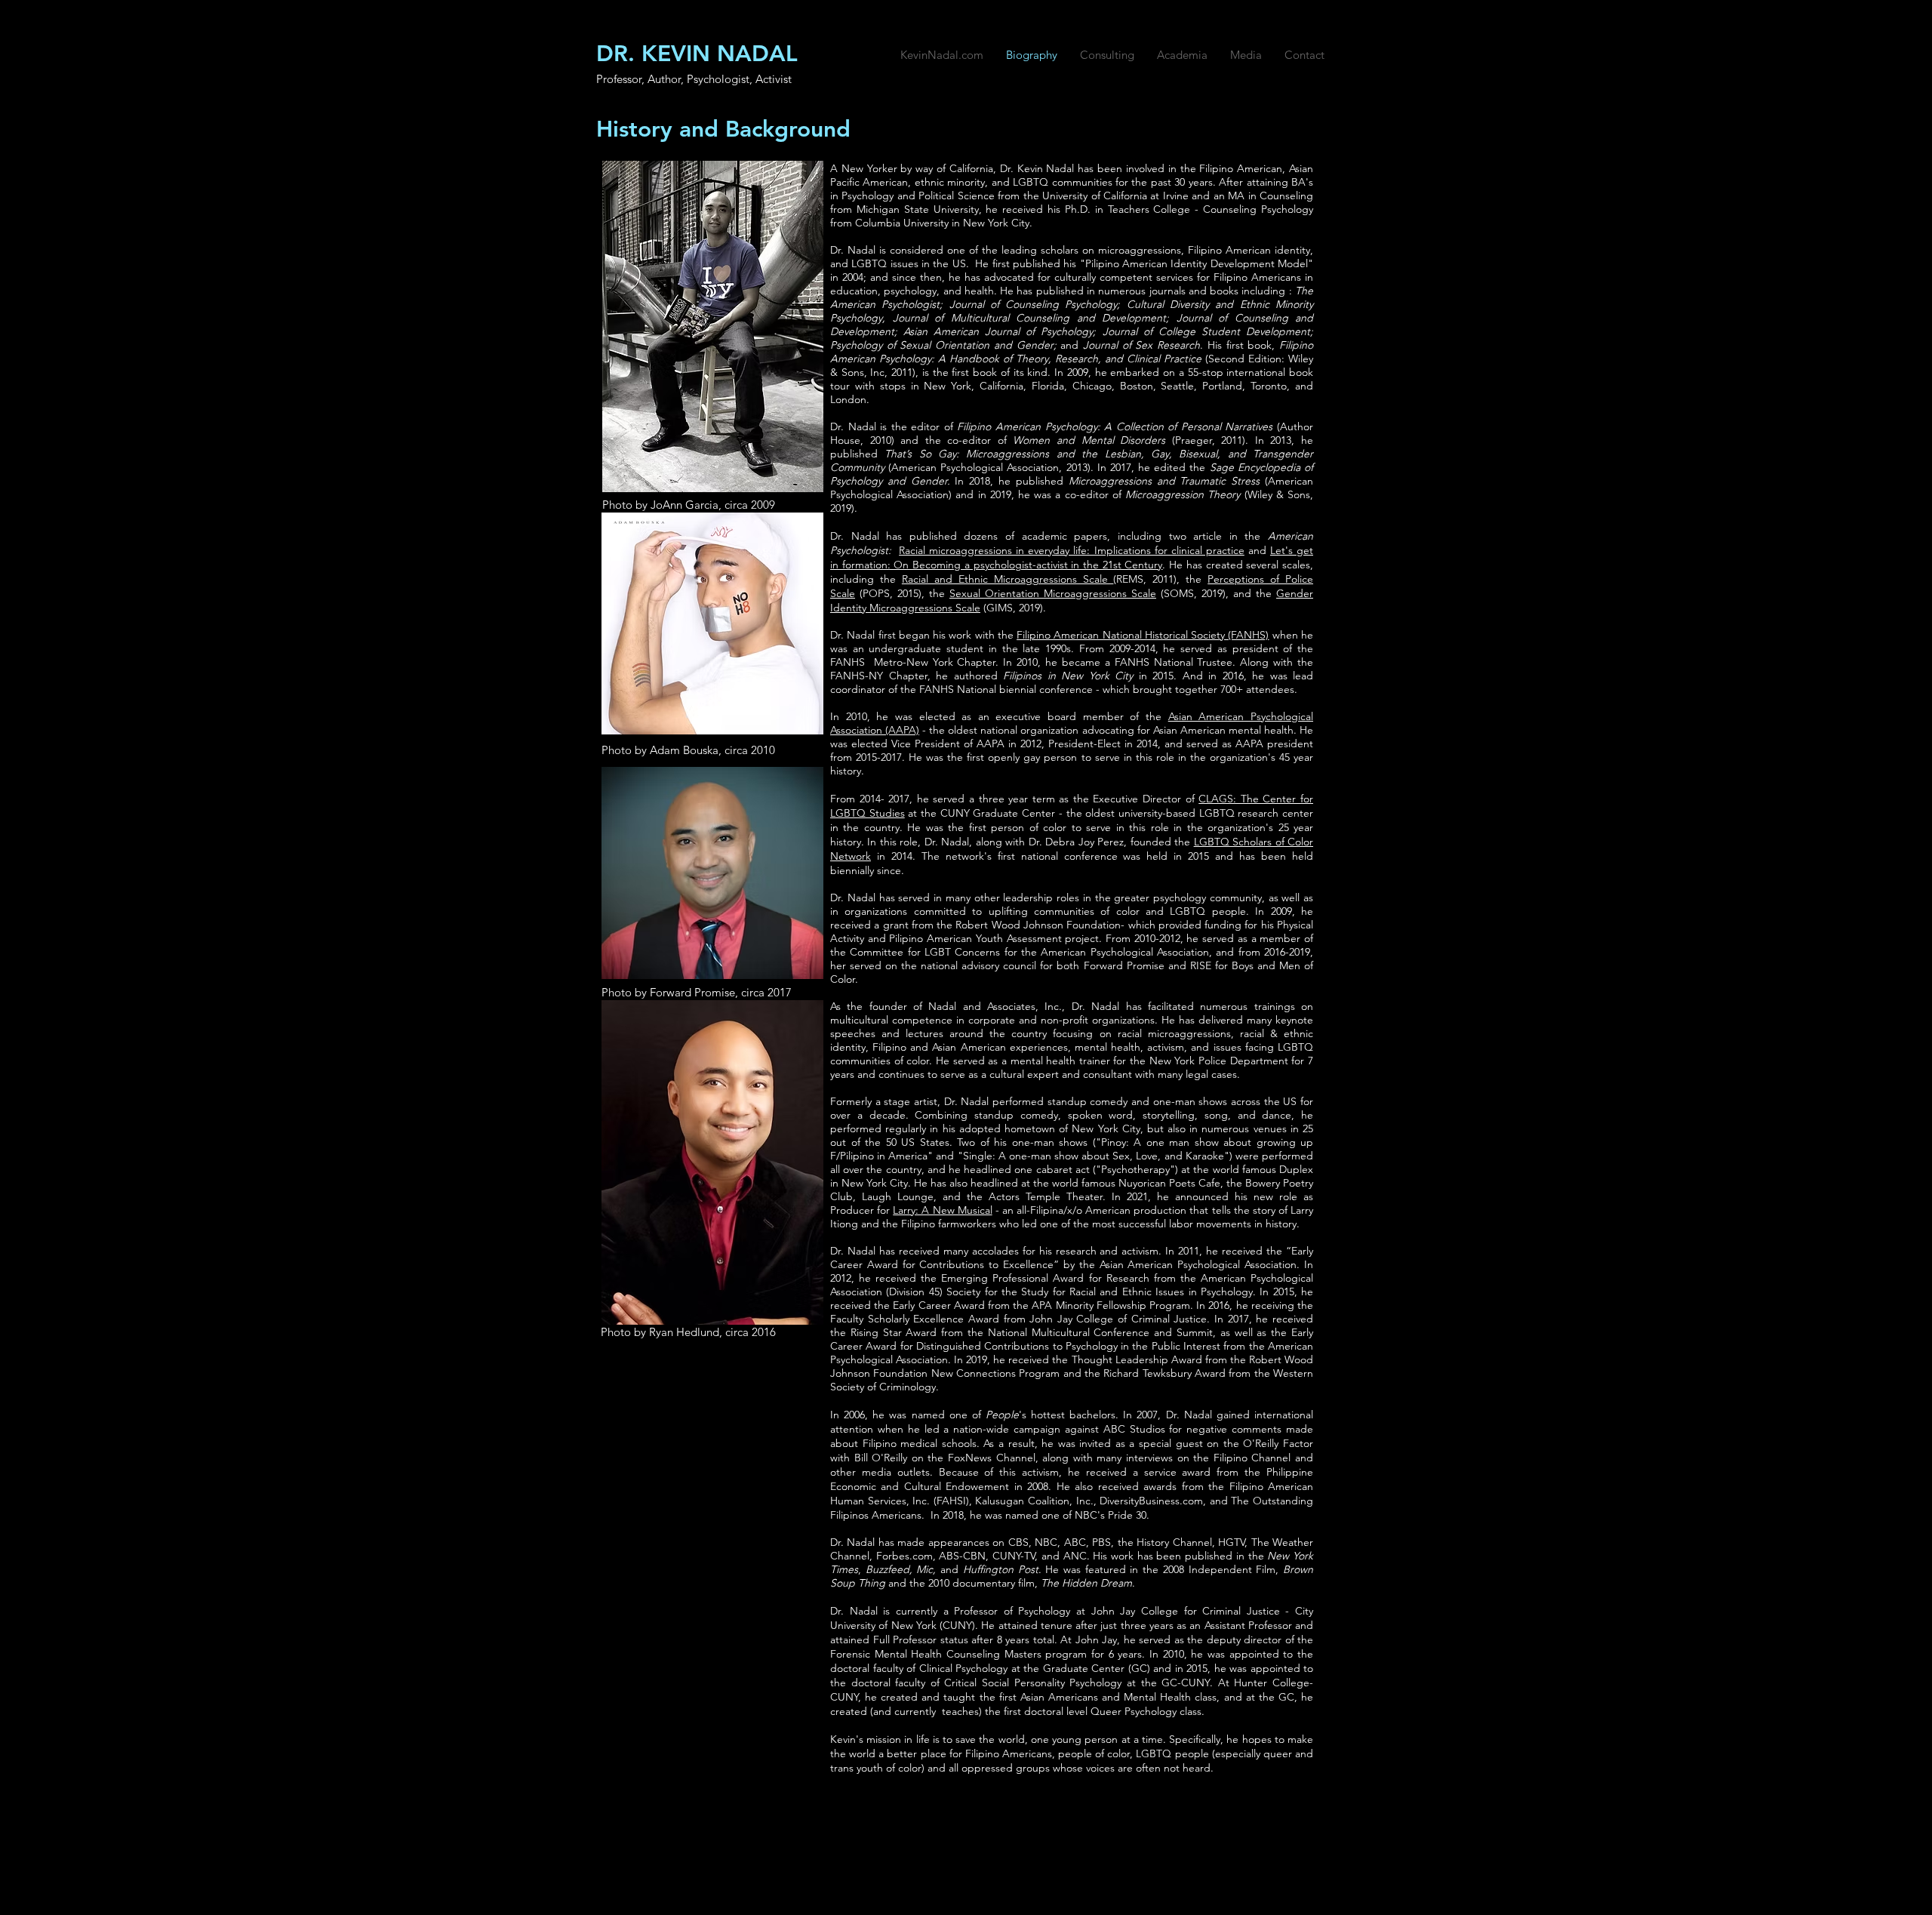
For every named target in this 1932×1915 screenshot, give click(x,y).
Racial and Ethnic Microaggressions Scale (1008, 579)
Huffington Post (1001, 1569)
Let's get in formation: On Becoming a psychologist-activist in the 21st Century (1072, 557)
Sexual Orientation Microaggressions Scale (1053, 593)
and (952, 1569)
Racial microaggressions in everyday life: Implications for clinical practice (1072, 550)
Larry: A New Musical (942, 1210)
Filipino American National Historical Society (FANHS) (1143, 635)
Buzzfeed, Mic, (903, 1569)
